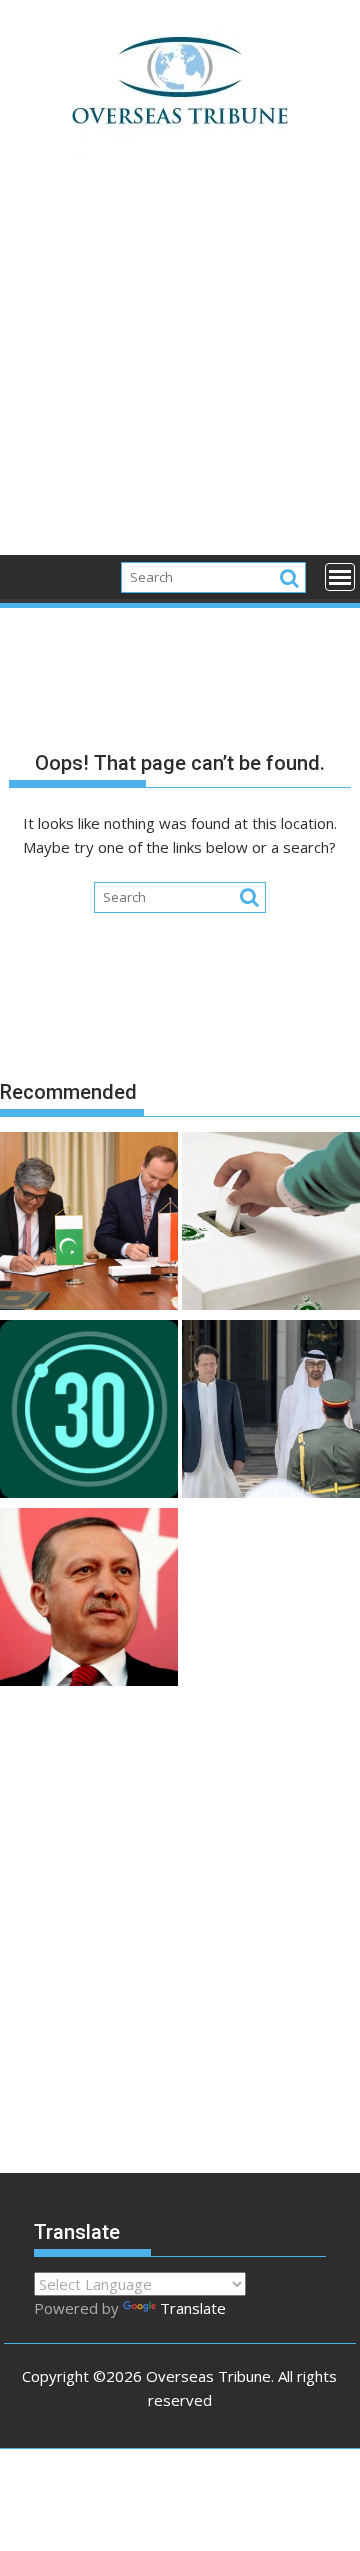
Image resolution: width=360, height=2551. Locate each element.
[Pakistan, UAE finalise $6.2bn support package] (271, 1412)
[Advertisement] (180, 366)
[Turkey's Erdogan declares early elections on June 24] (89, 1600)
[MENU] (340, 577)
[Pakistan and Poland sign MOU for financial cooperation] (89, 1224)
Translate (193, 2308)
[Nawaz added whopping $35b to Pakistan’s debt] (89, 1412)
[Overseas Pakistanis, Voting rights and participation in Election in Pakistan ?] (271, 1224)
